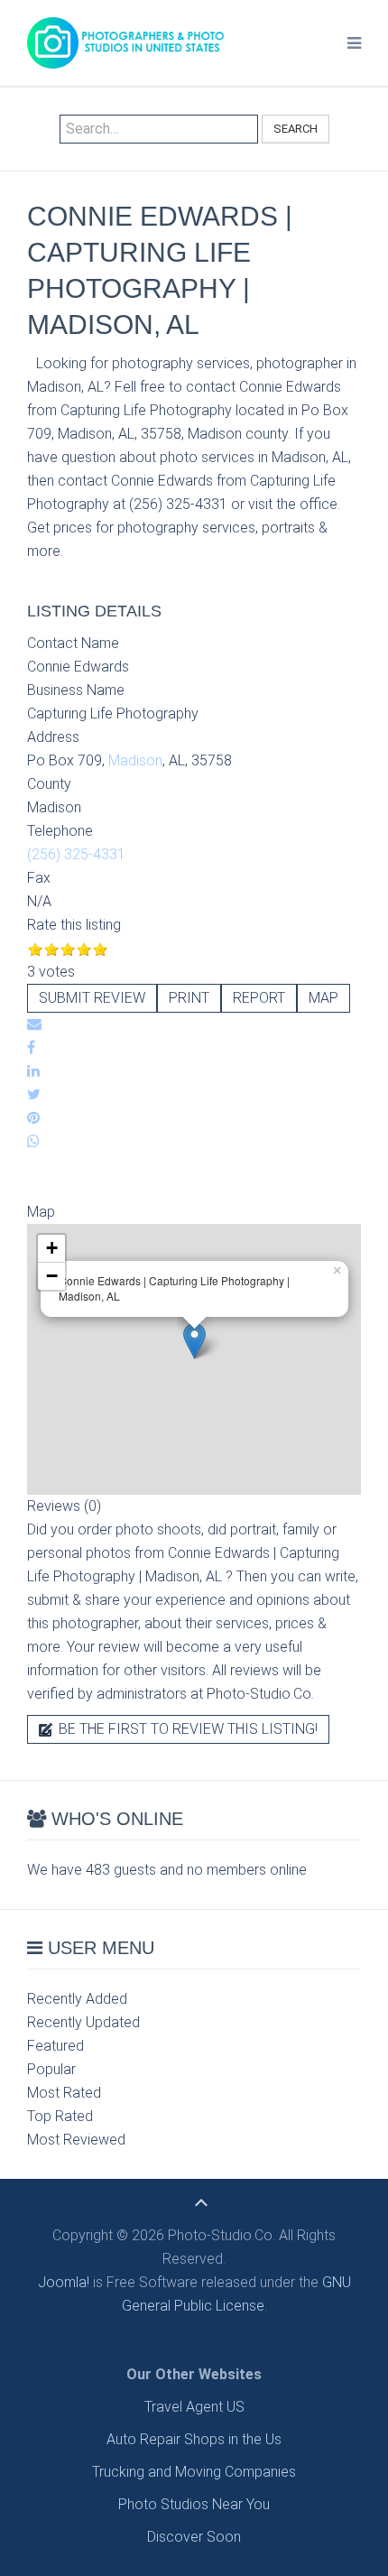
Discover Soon (194, 2537)
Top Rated (60, 2116)
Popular (51, 2069)
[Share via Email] (34, 1024)
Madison (135, 760)
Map (323, 998)
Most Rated (64, 2093)
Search (296, 129)
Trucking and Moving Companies (194, 2472)
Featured (55, 2046)
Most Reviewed (76, 2140)
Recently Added (77, 1999)
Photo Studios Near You (194, 2504)
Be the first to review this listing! (186, 1729)
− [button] (52, 1276)
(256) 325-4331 (76, 854)
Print (189, 998)
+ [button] (52, 1248)
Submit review (92, 998)
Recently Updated (83, 2022)
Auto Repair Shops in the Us (194, 2439)
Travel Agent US (194, 2407)
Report (259, 998)
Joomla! (64, 2282)
